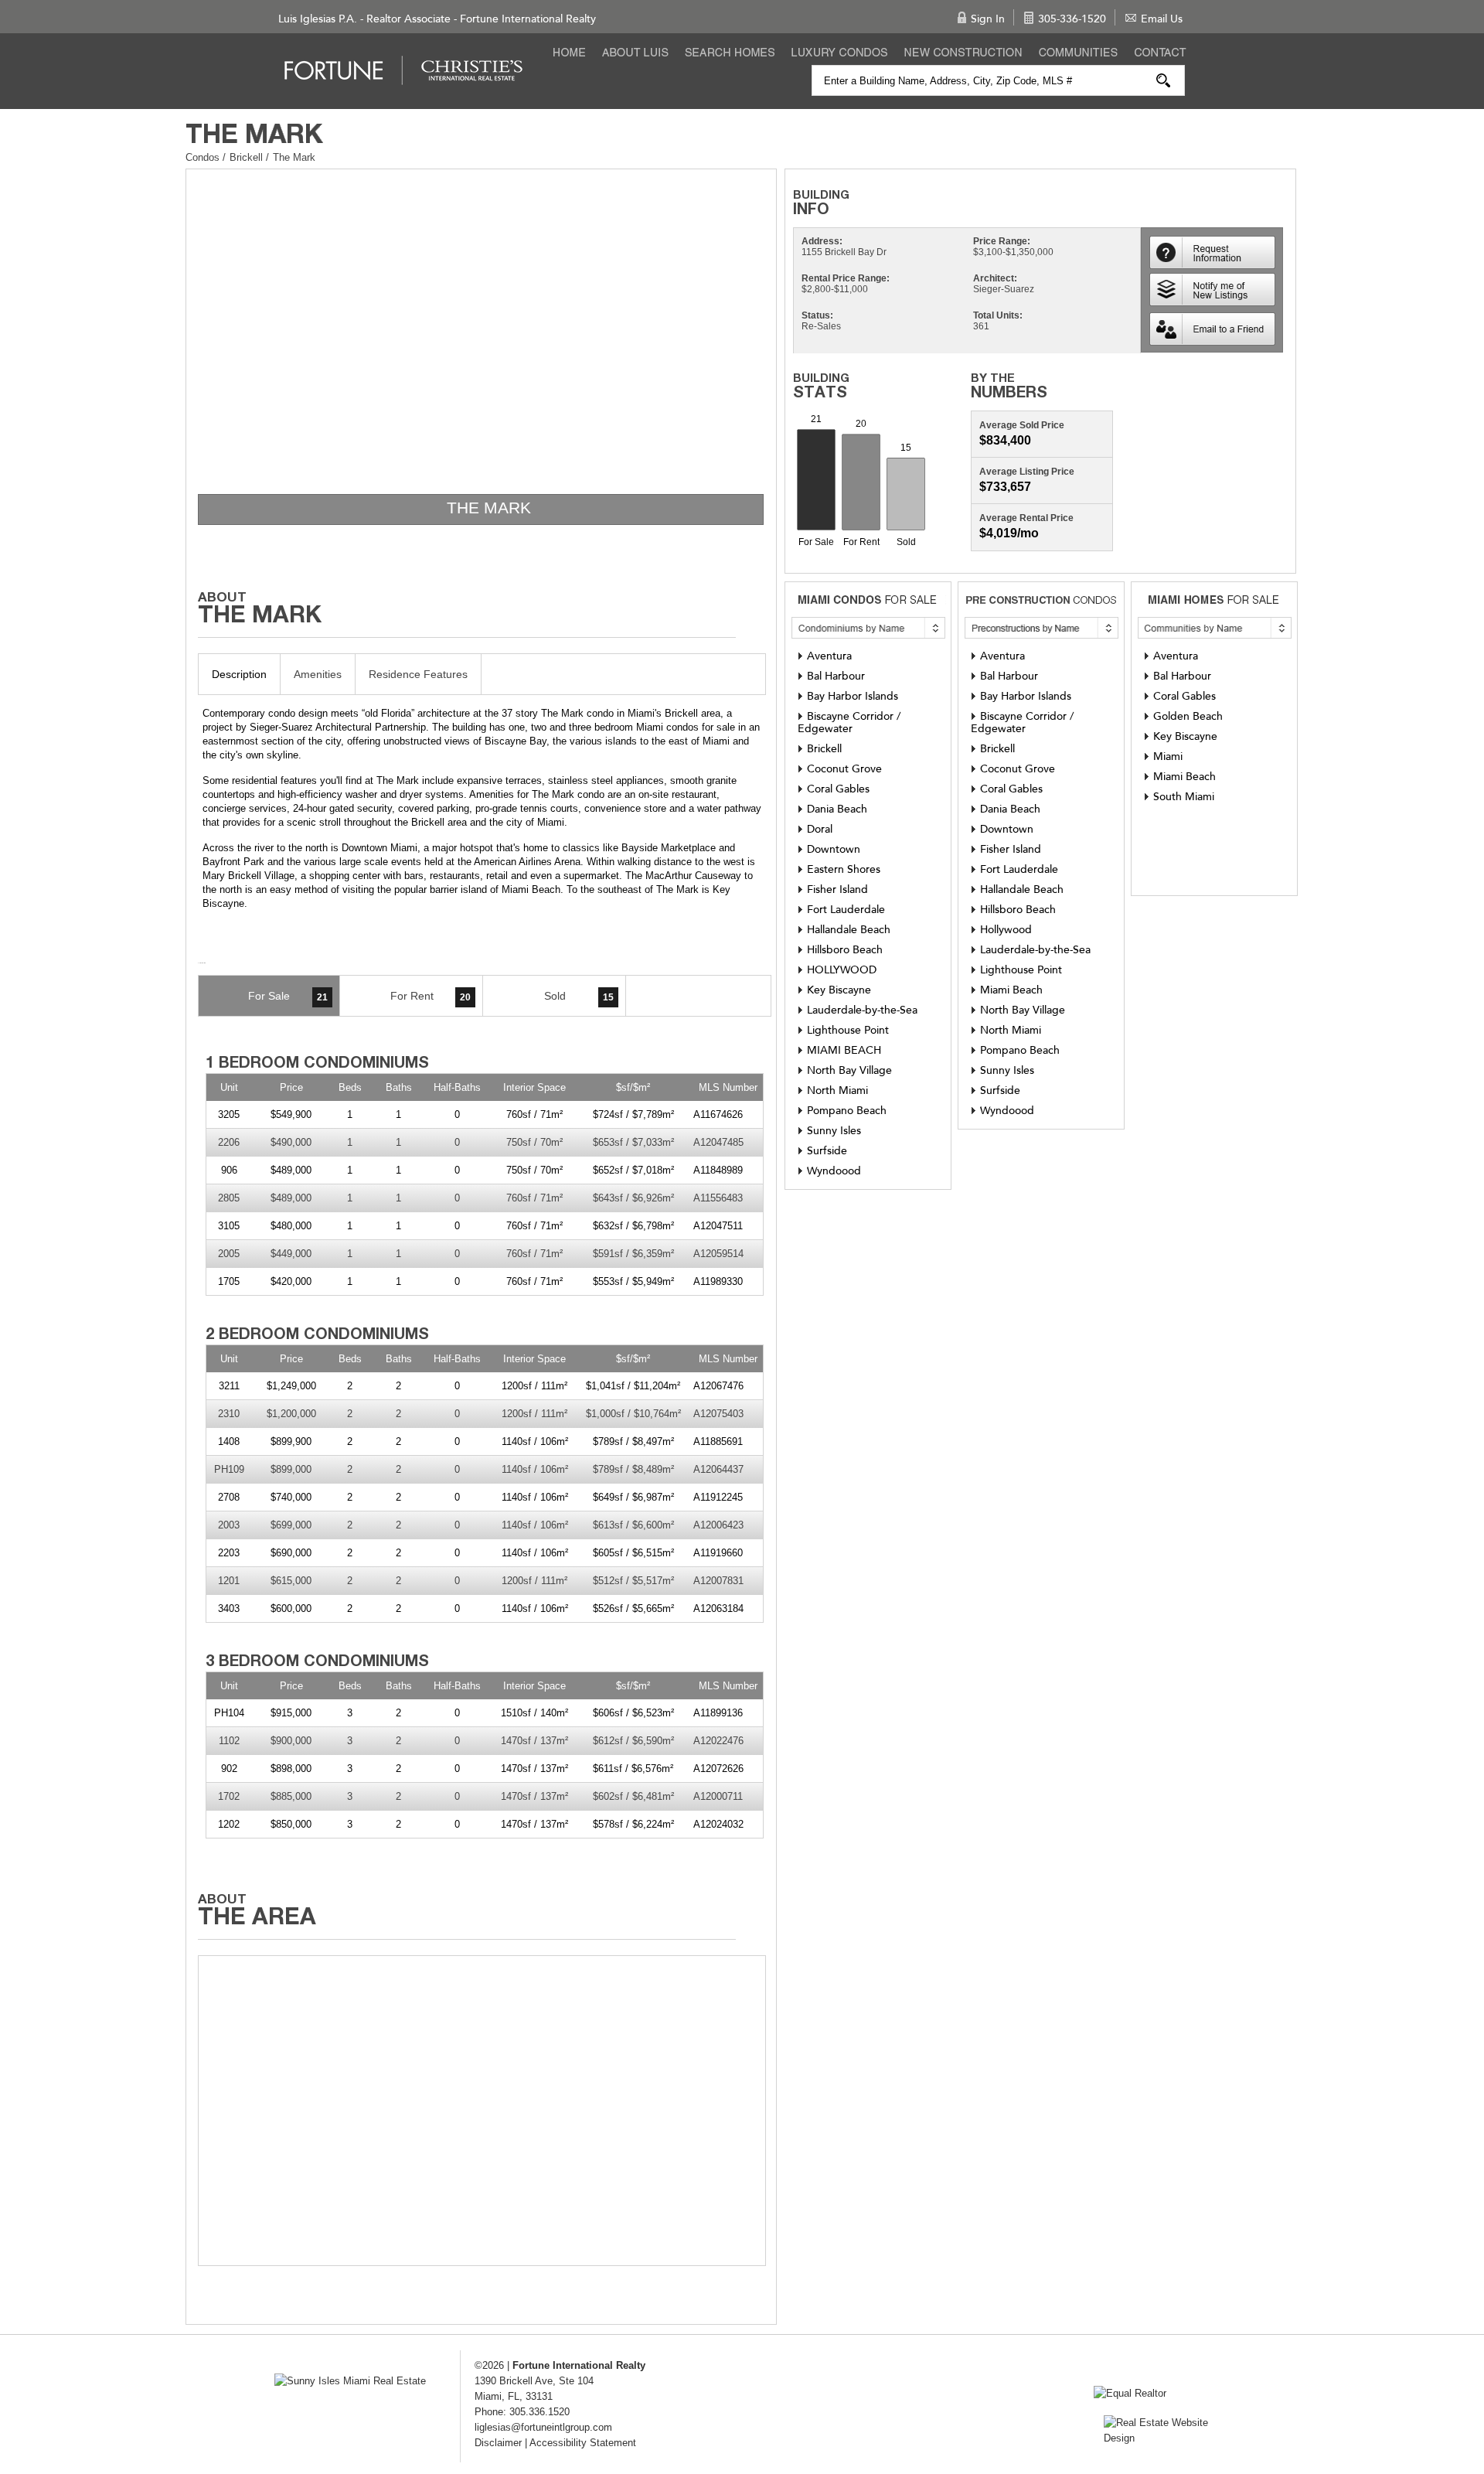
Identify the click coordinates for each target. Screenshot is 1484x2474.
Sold (579, 996)
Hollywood (1006, 930)
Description (239, 674)
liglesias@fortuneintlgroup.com (543, 2427)
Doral (820, 829)
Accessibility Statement (583, 2443)
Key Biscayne (839, 990)
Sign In (988, 19)
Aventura (829, 656)
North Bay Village (849, 1070)
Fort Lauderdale (846, 910)
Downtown (834, 849)
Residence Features (418, 674)
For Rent (431, 996)
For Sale (288, 996)
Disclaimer (498, 2443)
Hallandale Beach (849, 930)
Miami (1168, 757)
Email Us (1162, 19)
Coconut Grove (844, 769)
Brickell (248, 157)
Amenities (318, 674)
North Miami (837, 1090)
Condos (203, 157)
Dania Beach (837, 809)
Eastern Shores (844, 869)
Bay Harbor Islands (853, 696)
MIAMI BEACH (844, 1050)
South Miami (1184, 797)
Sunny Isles (834, 1131)
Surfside (827, 1151)
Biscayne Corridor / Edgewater (849, 722)
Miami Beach (1011, 990)
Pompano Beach (847, 1111)
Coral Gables (838, 789)
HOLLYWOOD (842, 970)
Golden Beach (1188, 716)
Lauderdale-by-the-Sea (862, 1010)
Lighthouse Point (848, 1030)
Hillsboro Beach (845, 950)
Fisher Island (837, 889)
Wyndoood (834, 1171)
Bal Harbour (836, 676)
